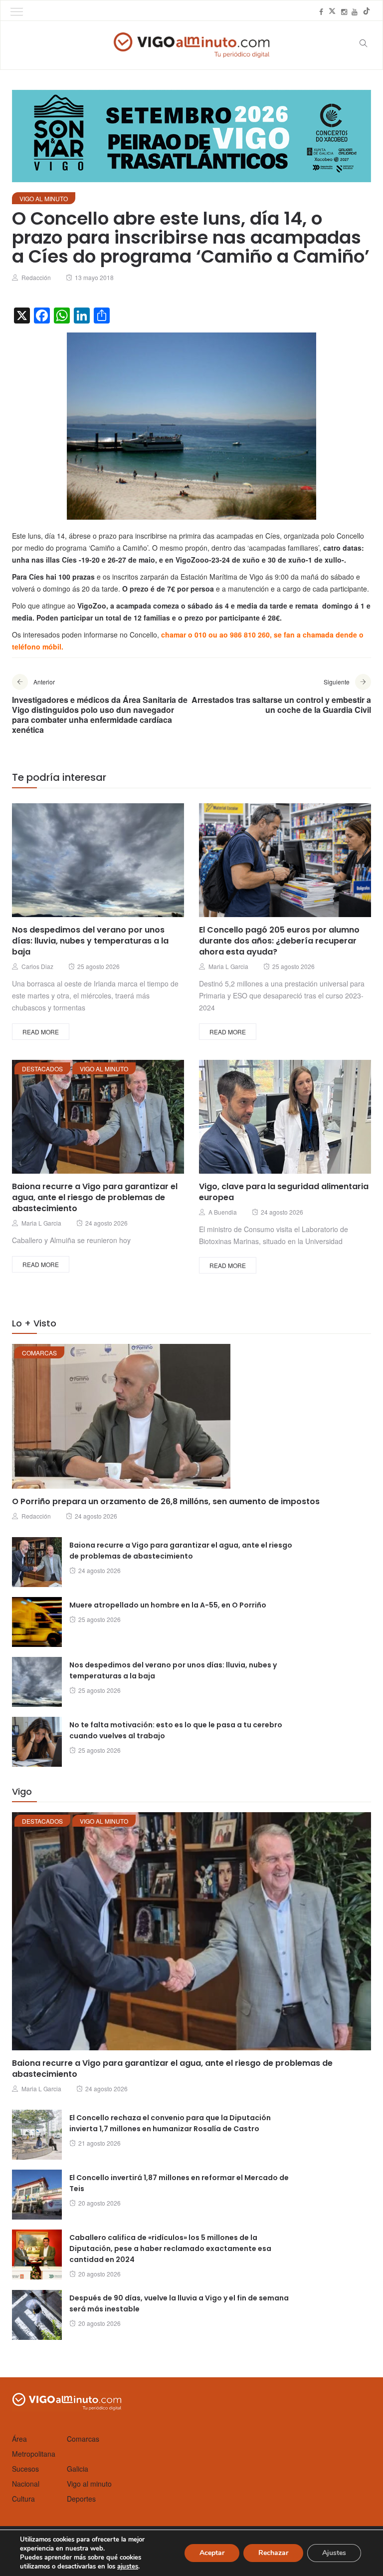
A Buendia (223, 1212)
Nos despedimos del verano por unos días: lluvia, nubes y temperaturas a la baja (90, 941)
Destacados (42, 1069)
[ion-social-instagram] (344, 11)
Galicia (78, 2469)
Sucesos (25, 2469)
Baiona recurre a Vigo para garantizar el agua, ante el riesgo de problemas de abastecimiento (95, 1197)
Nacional (26, 2484)
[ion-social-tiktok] (367, 11)
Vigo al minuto (44, 198)
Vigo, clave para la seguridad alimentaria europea (284, 1192)
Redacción (36, 277)
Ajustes (334, 2553)
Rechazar (273, 2553)
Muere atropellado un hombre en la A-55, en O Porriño (168, 1605)
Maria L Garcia (228, 966)
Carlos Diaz (37, 966)
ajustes (128, 2567)
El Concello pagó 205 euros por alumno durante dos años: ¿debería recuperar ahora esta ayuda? (279, 941)
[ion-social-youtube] (355, 11)
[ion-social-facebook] (321, 11)
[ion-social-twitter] (332, 11)
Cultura (23, 2499)
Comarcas (39, 1353)
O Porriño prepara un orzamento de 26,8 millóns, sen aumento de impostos (166, 1501)
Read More (41, 1032)
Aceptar (212, 2553)
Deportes (81, 2499)
